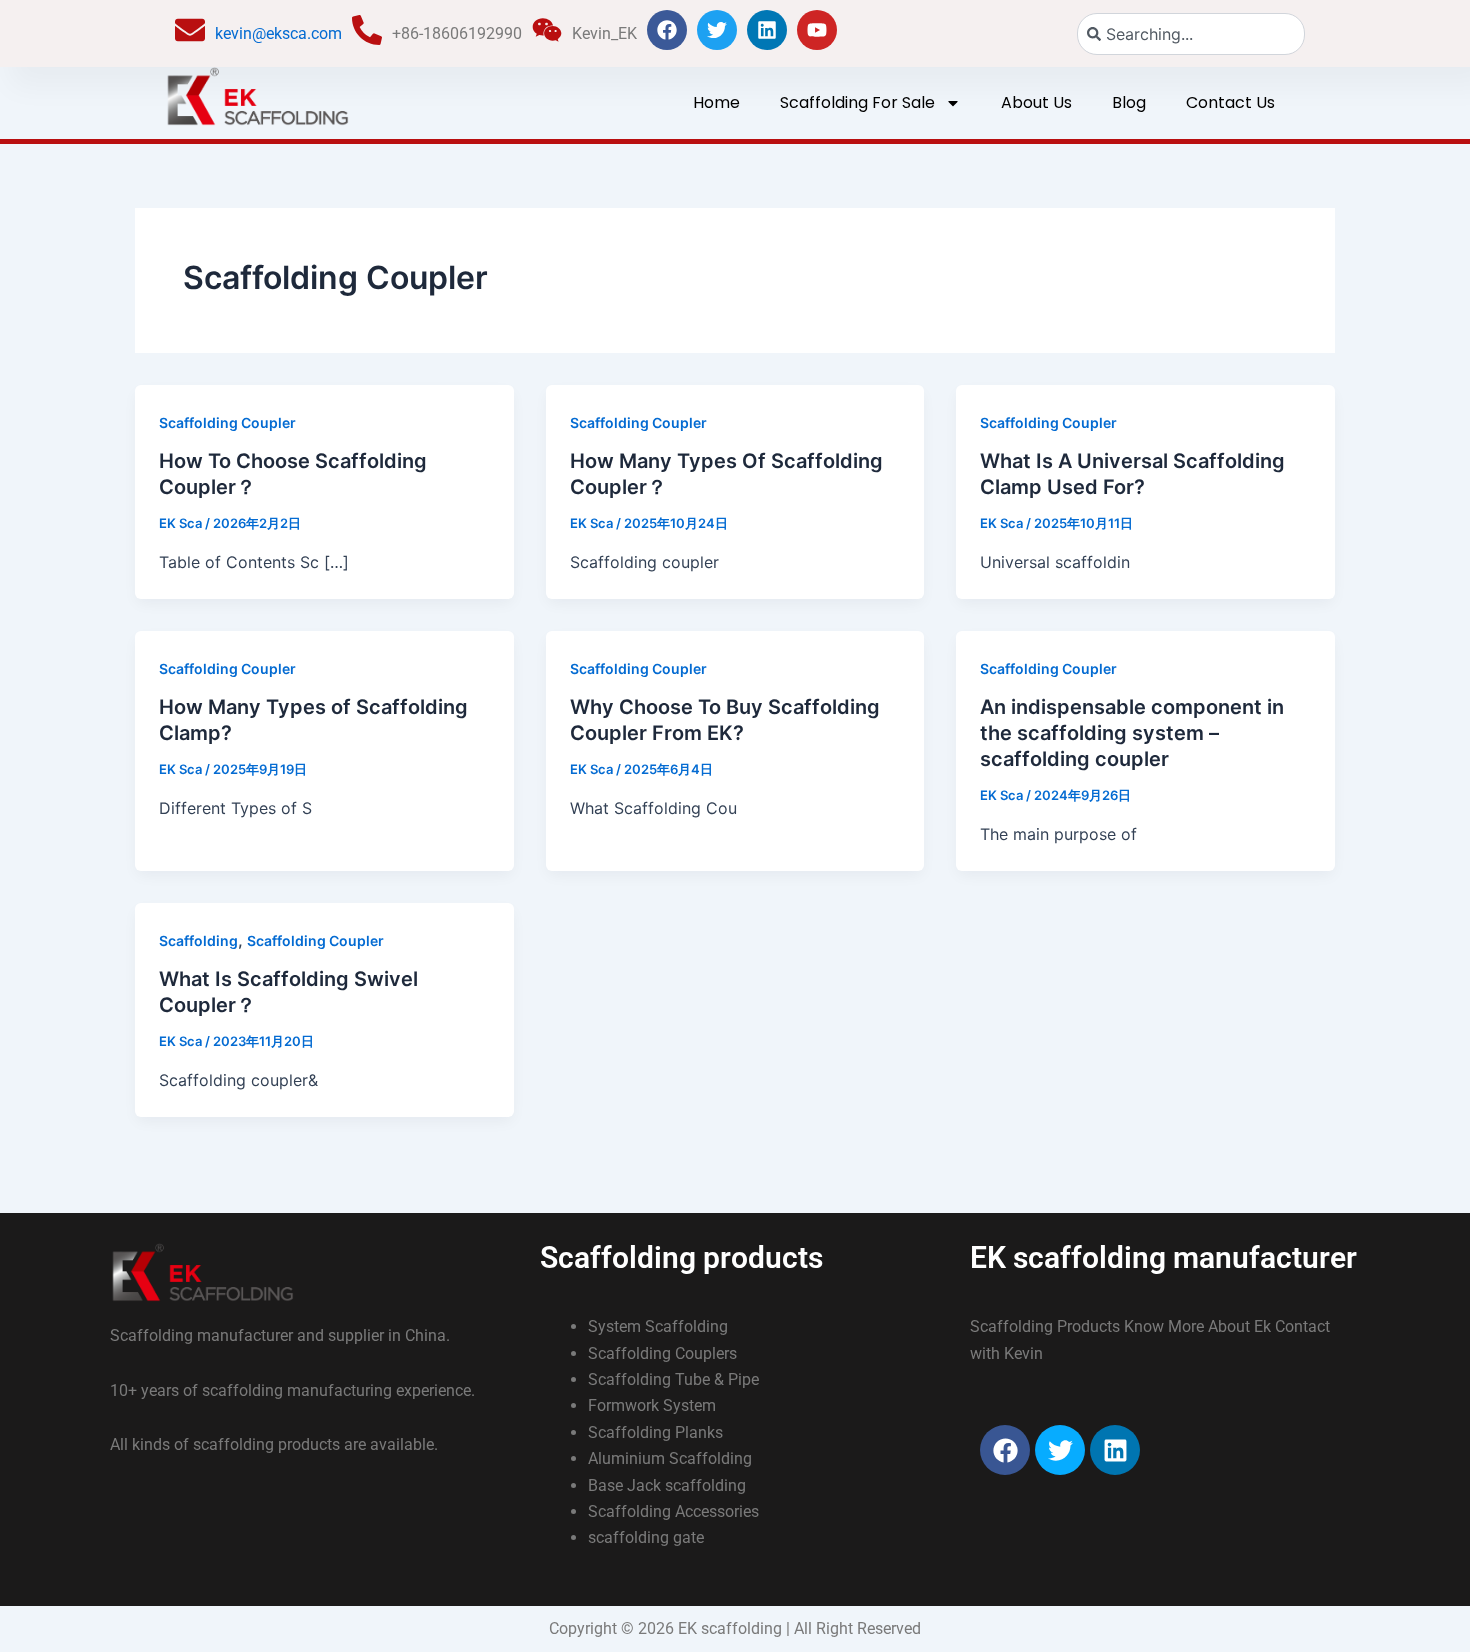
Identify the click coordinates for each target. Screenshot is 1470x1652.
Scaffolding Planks (655, 1432)
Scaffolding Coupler (227, 422)
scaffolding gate (646, 1537)
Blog (1129, 102)
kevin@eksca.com (278, 33)
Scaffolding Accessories (673, 1511)
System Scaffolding (658, 1326)
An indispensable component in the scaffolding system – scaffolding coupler (1132, 733)
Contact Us (1230, 102)
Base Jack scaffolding (667, 1485)
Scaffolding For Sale (857, 102)
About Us (1036, 102)
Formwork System (652, 1405)
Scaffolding (198, 940)
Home (716, 102)
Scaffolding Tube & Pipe (673, 1379)
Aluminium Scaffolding (670, 1458)
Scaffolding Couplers (662, 1353)
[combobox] (1191, 34)
